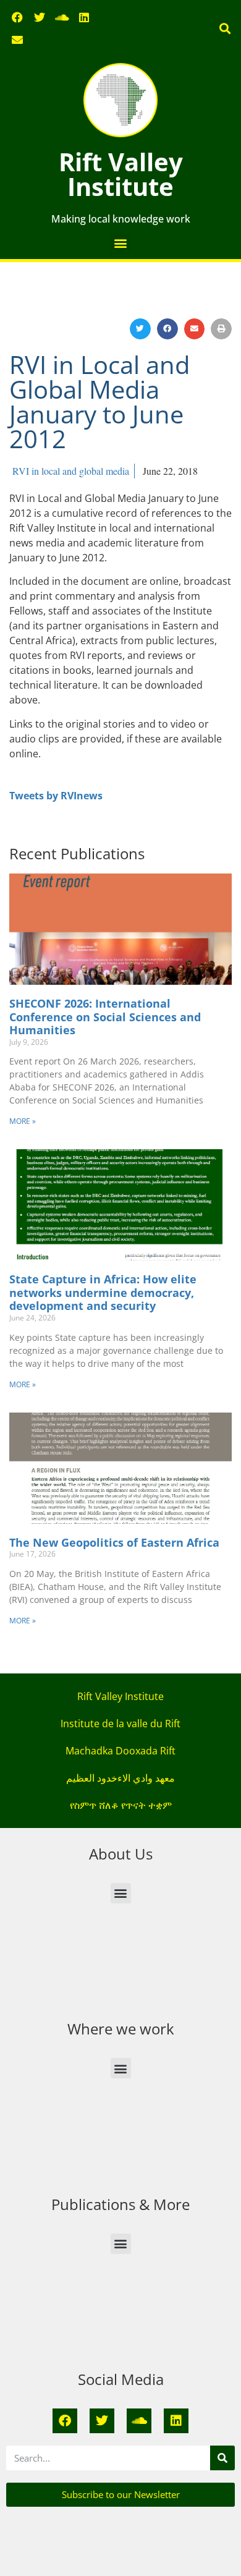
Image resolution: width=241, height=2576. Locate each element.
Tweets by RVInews (56, 796)
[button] (225, 29)
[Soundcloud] (62, 17)
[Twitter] (40, 17)
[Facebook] (17, 17)
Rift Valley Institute (121, 174)
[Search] (222, 2458)
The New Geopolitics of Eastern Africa (114, 1542)
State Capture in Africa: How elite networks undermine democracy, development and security (103, 1292)
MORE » (23, 1121)
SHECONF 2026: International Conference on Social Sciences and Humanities (105, 1017)
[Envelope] (17, 40)
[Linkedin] (84, 17)
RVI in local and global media (71, 471)
